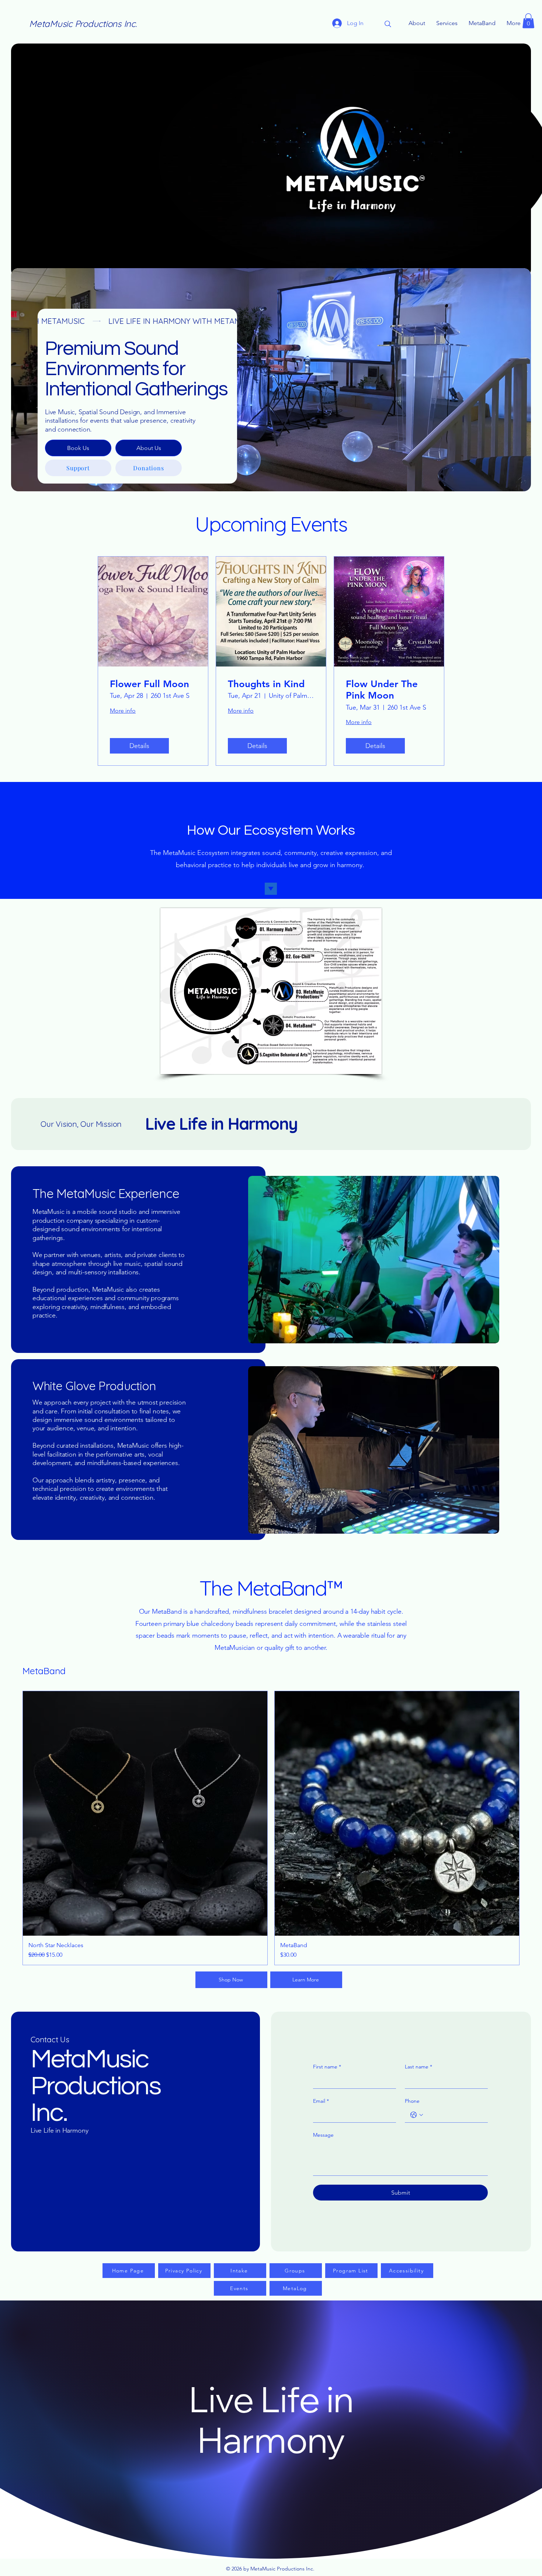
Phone (412, 2101)
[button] (528, 21)
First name (327, 2067)
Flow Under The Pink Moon (382, 690)
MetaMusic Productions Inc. (83, 24)
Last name (418, 2067)
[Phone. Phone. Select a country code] (417, 2115)
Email (321, 2101)
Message (323, 2135)
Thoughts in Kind (266, 684)
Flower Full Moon (150, 684)
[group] (271, 1828)
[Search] (388, 24)
